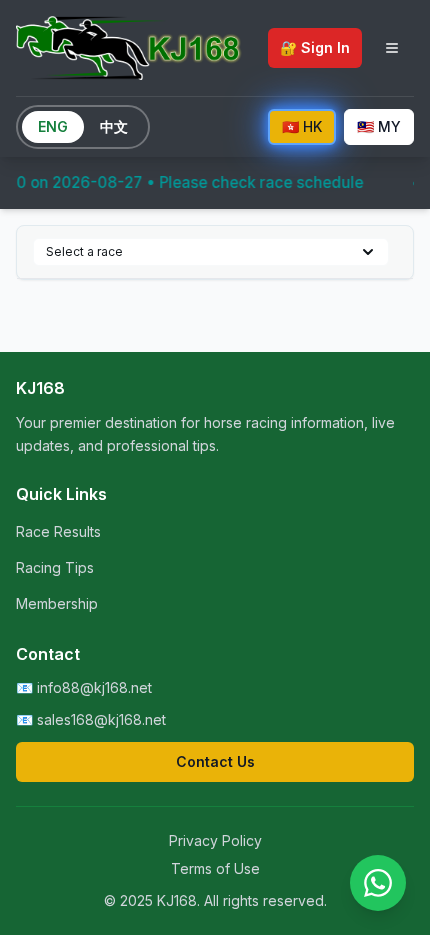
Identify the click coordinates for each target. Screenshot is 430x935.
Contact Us (215, 761)
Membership (57, 603)
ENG (53, 126)
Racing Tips (55, 567)
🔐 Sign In (315, 47)
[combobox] (211, 252)
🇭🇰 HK (302, 126)
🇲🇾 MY (379, 126)
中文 (114, 126)
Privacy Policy (215, 840)
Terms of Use (215, 868)
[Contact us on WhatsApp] (378, 883)
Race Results (58, 531)
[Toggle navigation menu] (392, 48)
